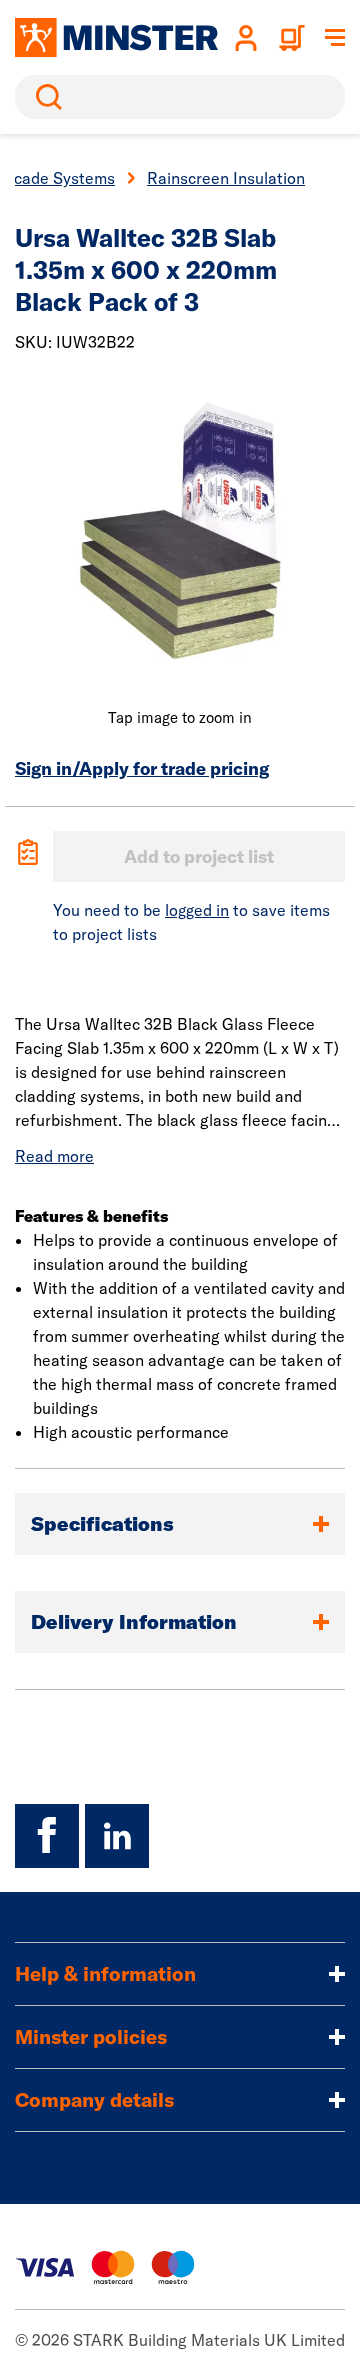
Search (45, 97)
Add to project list (199, 856)
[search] (180, 97)
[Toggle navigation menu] (335, 38)
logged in (197, 910)
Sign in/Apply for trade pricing (142, 768)
